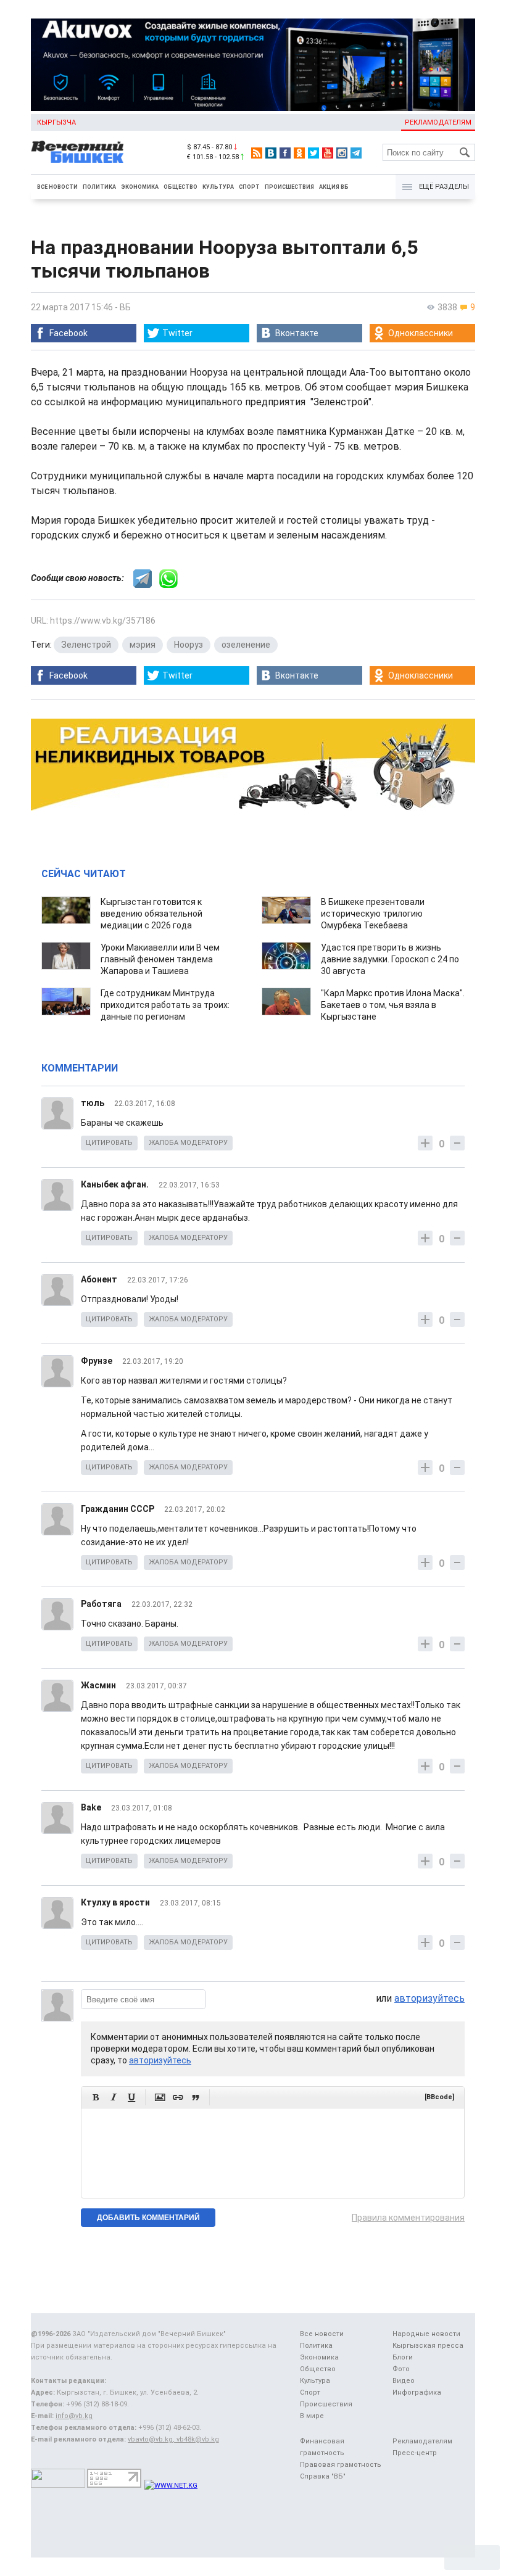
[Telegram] (356, 153)
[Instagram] (342, 153)
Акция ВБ (334, 187)
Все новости (57, 187)
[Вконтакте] (271, 153)
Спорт (249, 187)
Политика (99, 187)
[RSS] (257, 153)
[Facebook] (285, 153)
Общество (180, 187)
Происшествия (289, 187)
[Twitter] (313, 153)
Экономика (140, 187)
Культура (218, 187)
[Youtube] (328, 153)
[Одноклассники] (299, 153)
